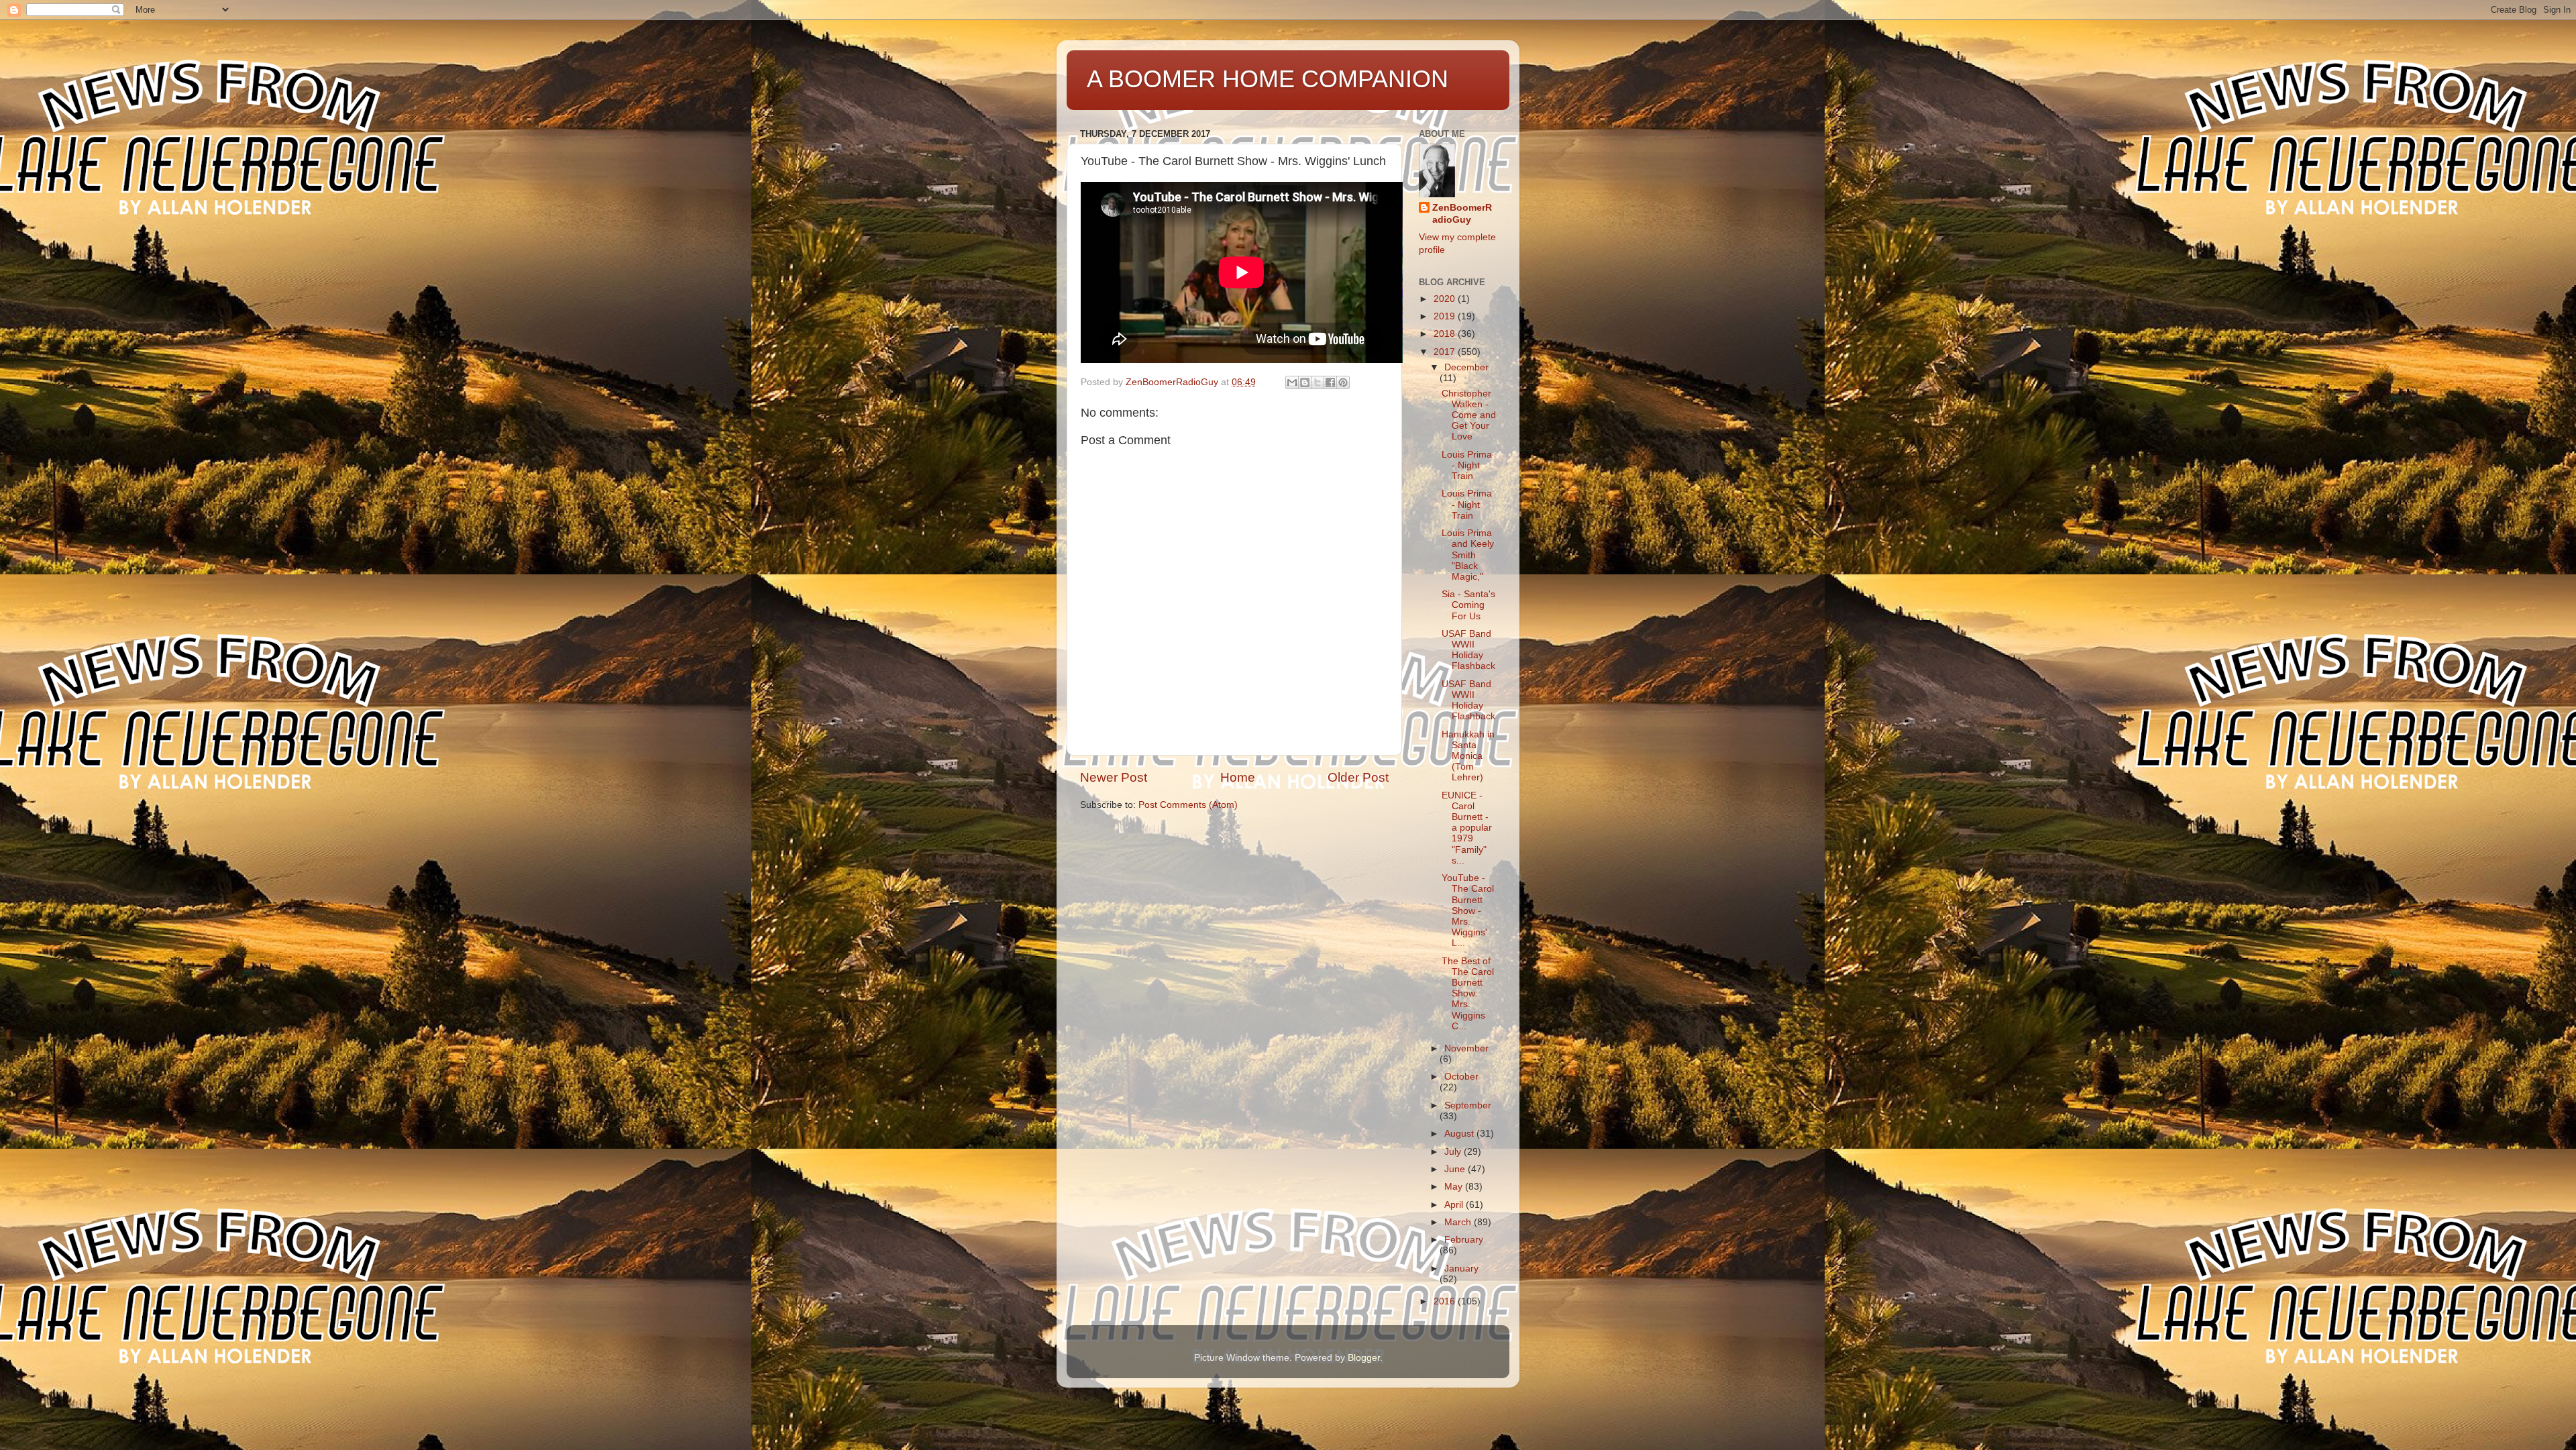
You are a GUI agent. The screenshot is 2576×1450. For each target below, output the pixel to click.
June (1456, 1169)
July (1454, 1152)
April (1455, 1205)
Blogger (1364, 1358)
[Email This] (1292, 382)
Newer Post (1114, 777)
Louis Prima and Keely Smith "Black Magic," (1468, 555)
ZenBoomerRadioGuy (1462, 214)
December (1466, 367)
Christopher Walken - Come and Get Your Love (1469, 415)
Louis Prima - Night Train (1467, 465)
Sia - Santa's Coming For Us (1468, 605)
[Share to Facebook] (1330, 382)
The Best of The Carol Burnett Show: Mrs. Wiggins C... (1468, 994)
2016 (1446, 1301)
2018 (1446, 334)
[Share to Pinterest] (1343, 382)
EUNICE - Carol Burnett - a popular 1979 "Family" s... (1467, 828)
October (1461, 1077)
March (1459, 1222)
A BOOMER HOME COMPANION (1268, 79)
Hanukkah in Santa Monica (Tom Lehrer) (1468, 756)
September (1468, 1105)
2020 (1446, 299)
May (1455, 1187)
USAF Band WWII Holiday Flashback (1468, 650)
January (1461, 1268)
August (1460, 1134)
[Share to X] (1318, 382)
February (1464, 1240)
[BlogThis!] (1305, 382)
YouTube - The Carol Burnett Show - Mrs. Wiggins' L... (1468, 911)
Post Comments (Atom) (1188, 805)
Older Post (1358, 777)
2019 (1446, 316)
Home (1238, 777)
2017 (1446, 352)
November (1466, 1048)
